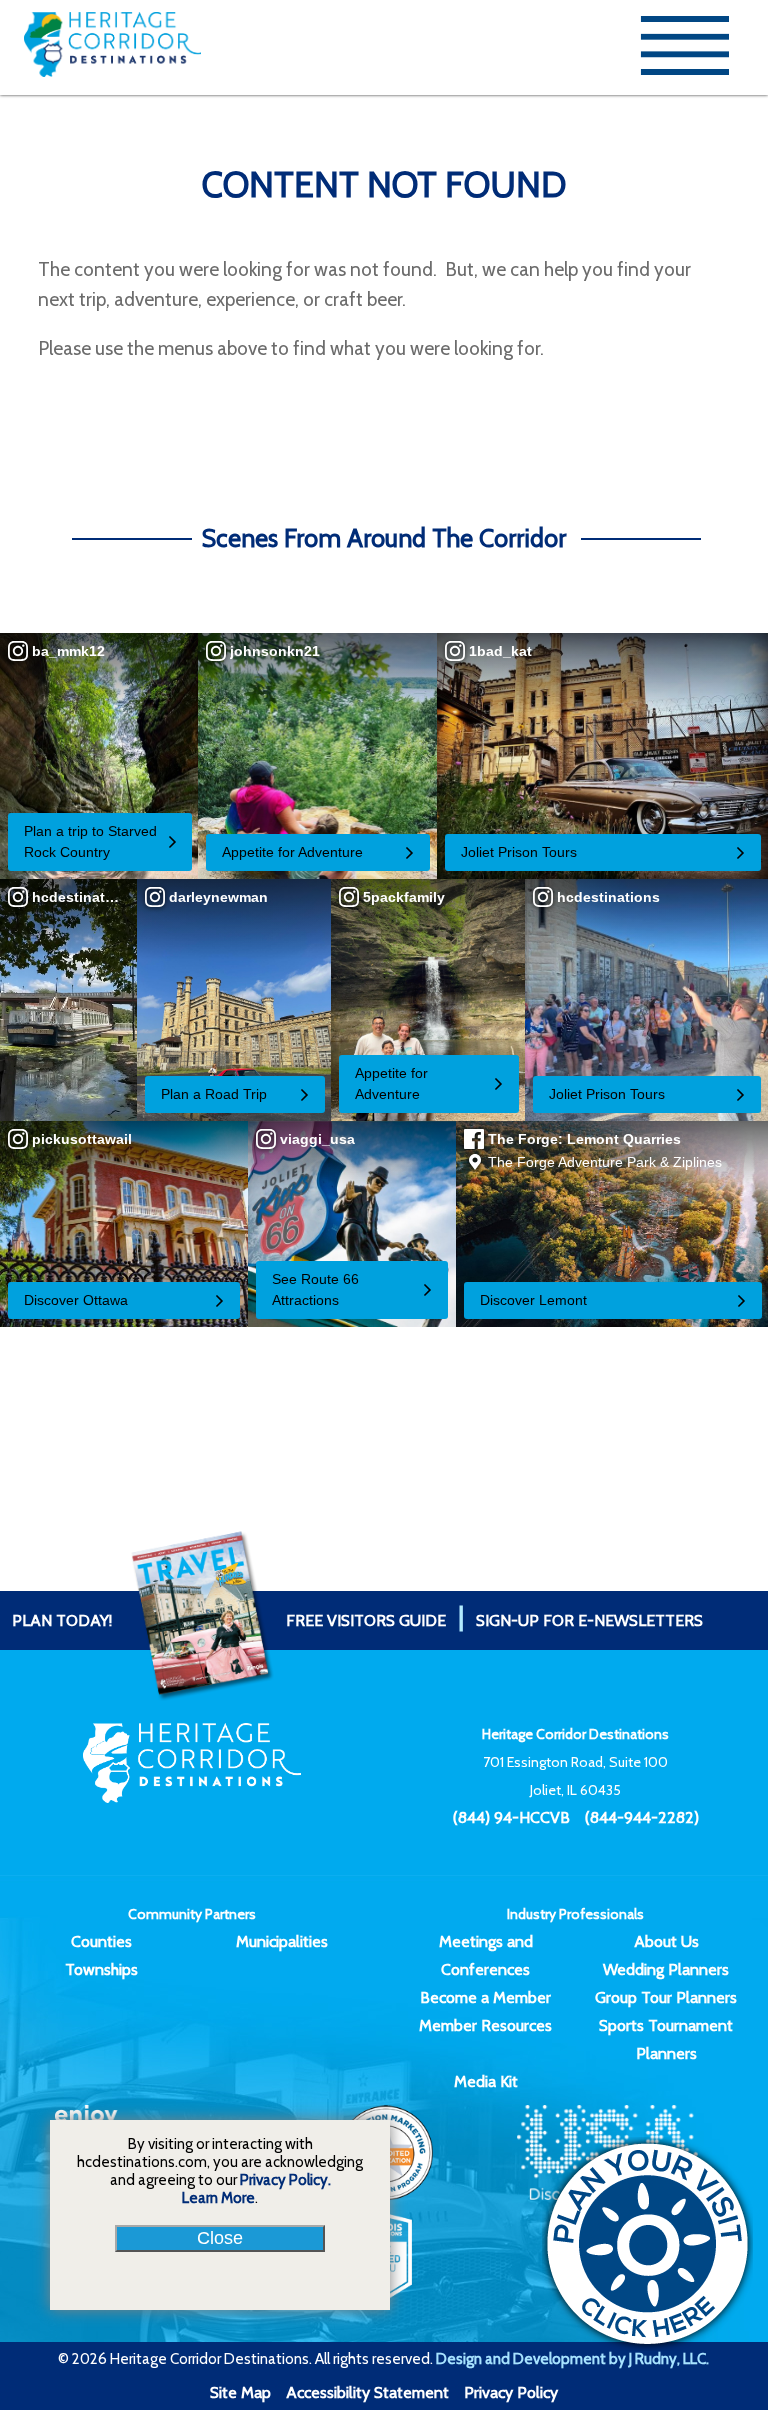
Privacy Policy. (285, 2180)
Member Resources (485, 2025)
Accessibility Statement (367, 2392)
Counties (101, 1941)
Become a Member (485, 1997)
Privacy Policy (511, 2392)
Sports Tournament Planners (666, 2039)
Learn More (218, 2198)
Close (220, 2238)
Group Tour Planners (666, 1997)
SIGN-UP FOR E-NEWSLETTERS (589, 1620)
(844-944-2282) (642, 1817)
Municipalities (282, 1941)
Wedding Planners (666, 1969)
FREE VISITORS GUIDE (229, 1620)
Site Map (240, 2392)
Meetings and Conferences (486, 1955)
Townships (101, 1969)
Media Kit (486, 2081)
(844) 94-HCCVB (511, 1817)
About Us (666, 1941)
